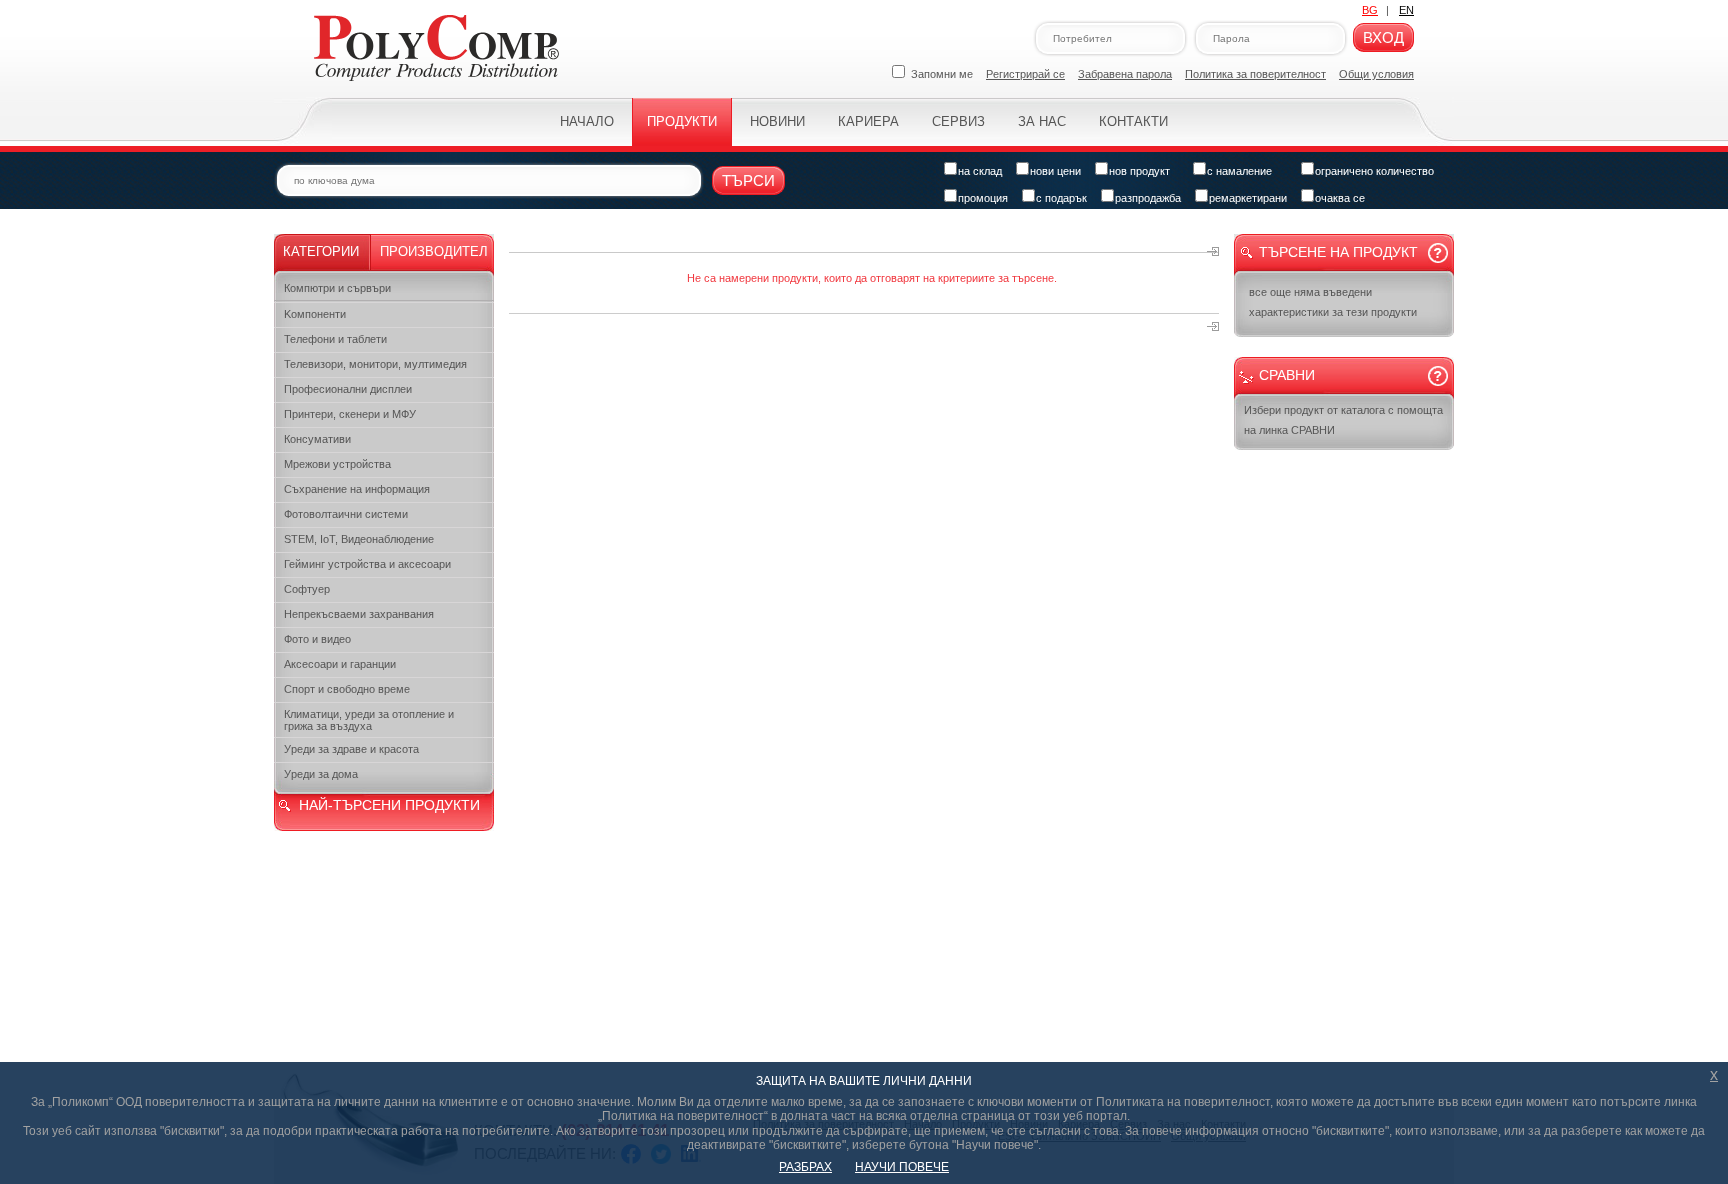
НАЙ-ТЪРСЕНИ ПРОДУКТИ (389, 805)
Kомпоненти (315, 314)
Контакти (1133, 121)
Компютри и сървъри (337, 288)
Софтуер (307, 589)
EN (1406, 10)
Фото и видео (317, 639)
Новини (777, 121)
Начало (587, 121)
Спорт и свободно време (347, 689)
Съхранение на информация (357, 489)
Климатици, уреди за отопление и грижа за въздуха (369, 720)
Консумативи (317, 439)
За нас (1042, 121)
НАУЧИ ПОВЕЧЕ (902, 1167)
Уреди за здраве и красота (351, 749)
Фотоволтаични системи (346, 514)
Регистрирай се (1025, 74)
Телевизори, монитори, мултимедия (375, 364)
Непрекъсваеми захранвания (359, 614)
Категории (321, 251)
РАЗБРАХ (805, 1167)
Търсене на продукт (1338, 252)
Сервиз (958, 121)
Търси (748, 180)
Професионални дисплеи (348, 389)
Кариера (868, 121)
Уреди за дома (321, 774)
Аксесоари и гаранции (340, 664)
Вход (1383, 37)
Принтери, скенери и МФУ (350, 414)
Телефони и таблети (335, 339)
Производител (434, 251)
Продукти (682, 121)
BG (1370, 10)
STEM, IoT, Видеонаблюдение (359, 539)
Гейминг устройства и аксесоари (367, 564)
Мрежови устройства (337, 464)
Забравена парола (1125, 74)
